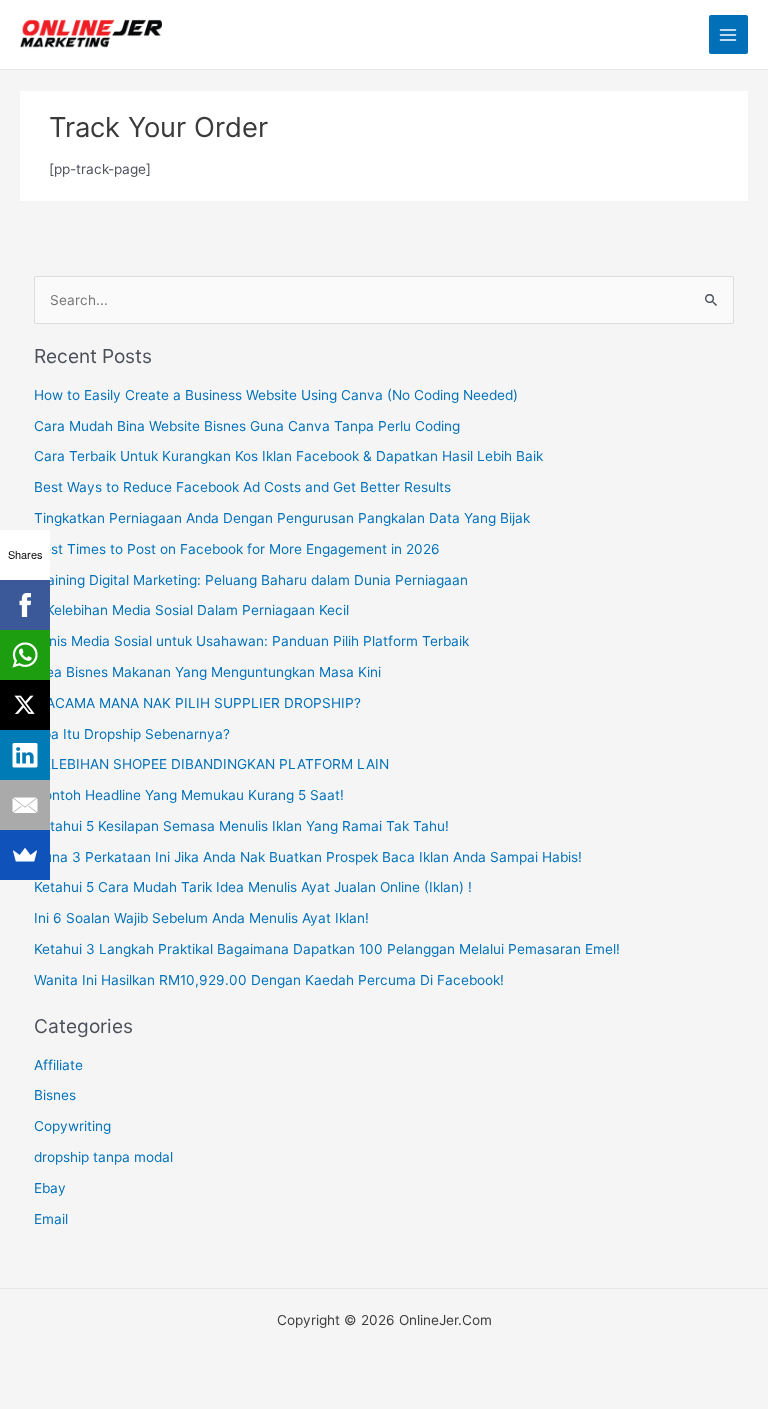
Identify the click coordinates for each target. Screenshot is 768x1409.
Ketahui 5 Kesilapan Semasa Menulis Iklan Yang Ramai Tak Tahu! (241, 826)
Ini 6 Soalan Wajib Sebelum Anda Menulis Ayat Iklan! (201, 918)
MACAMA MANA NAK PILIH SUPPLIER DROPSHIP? (197, 703)
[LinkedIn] (25, 755)
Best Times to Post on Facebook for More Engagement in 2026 (237, 549)
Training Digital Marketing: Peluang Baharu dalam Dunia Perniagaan (251, 580)
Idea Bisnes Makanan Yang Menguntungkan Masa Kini (207, 672)
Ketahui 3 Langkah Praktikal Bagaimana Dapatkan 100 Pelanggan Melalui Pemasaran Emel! (327, 949)
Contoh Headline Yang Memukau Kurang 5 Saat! (189, 795)
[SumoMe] (25, 855)
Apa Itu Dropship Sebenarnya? (132, 734)
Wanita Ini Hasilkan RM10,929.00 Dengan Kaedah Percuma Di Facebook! (269, 980)
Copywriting (72, 1126)
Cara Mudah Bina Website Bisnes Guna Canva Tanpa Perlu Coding (247, 426)
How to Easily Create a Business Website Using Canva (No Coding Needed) (276, 395)
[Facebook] (25, 605)
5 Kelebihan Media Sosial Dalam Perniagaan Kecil (191, 610)
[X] (25, 705)
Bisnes (55, 1095)
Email (51, 1219)
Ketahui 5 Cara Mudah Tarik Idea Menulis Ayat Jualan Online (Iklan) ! (253, 887)
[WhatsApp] (25, 655)
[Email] (25, 805)
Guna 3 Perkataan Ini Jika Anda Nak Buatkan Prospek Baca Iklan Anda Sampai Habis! (308, 857)
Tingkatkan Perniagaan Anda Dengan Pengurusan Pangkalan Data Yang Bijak (282, 518)
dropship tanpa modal (103, 1157)
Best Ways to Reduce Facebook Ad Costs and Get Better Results (242, 487)
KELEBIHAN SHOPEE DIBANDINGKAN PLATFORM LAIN (211, 764)
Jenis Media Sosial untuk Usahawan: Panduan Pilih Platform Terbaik (251, 641)
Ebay (50, 1188)
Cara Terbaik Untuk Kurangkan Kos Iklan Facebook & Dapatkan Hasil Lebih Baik (288, 456)
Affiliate (58, 1065)
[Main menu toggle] (728, 34)
